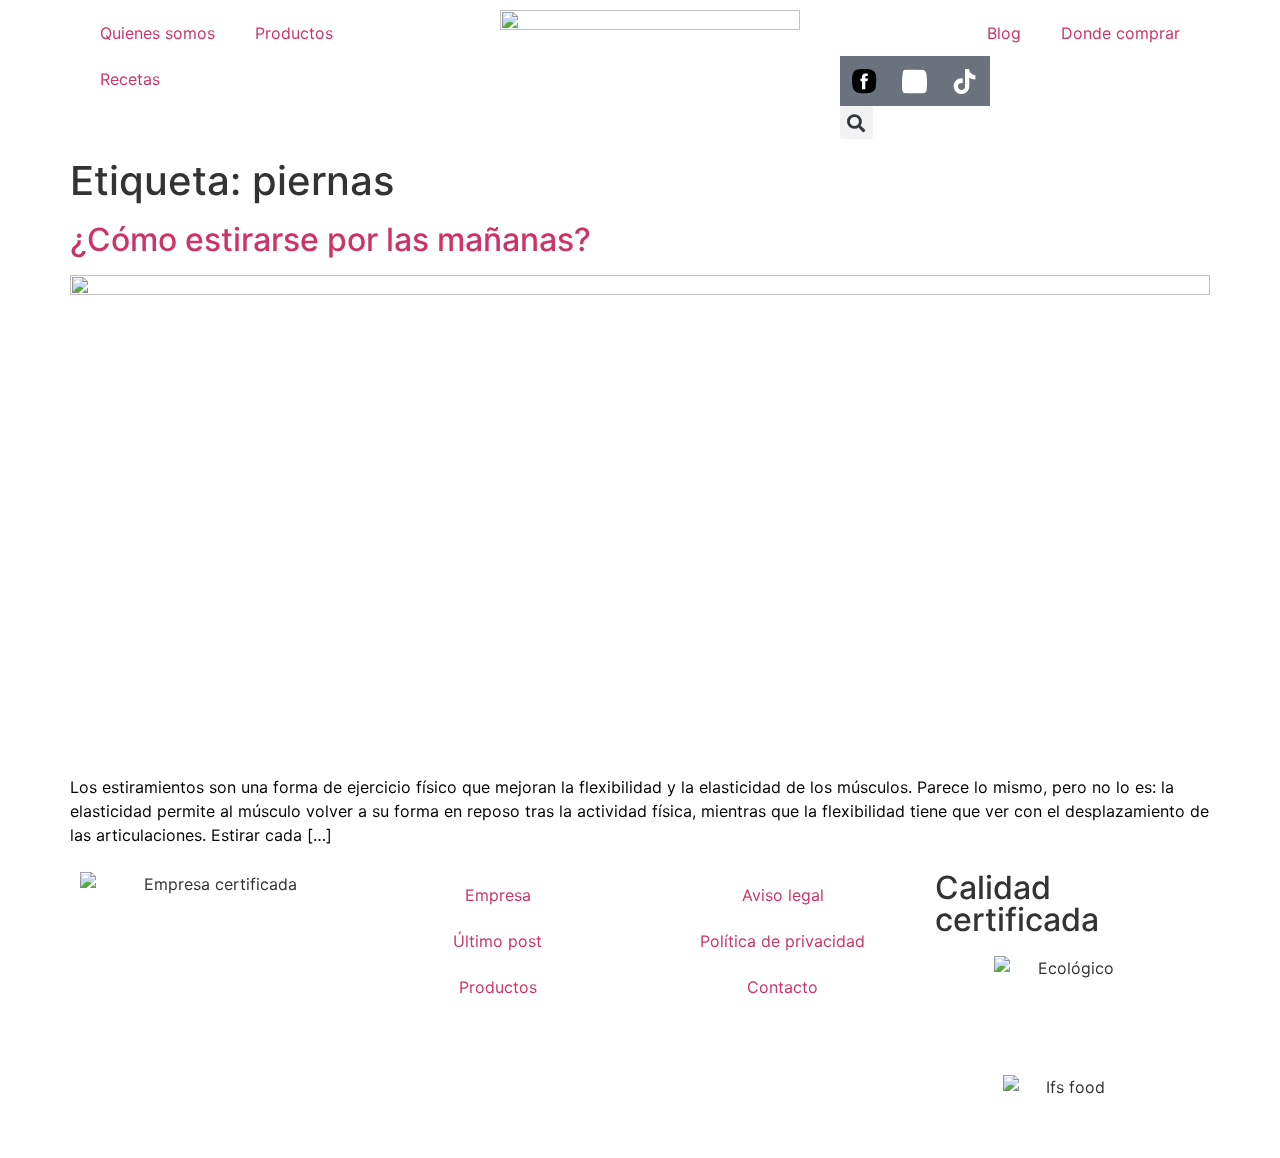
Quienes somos (157, 33)
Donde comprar (1120, 33)
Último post (497, 941)
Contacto (782, 987)
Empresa (498, 895)
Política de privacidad (782, 941)
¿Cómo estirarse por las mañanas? (330, 239)
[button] (856, 122)
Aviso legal (783, 895)
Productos (294, 33)
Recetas (130, 79)
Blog (1004, 33)
